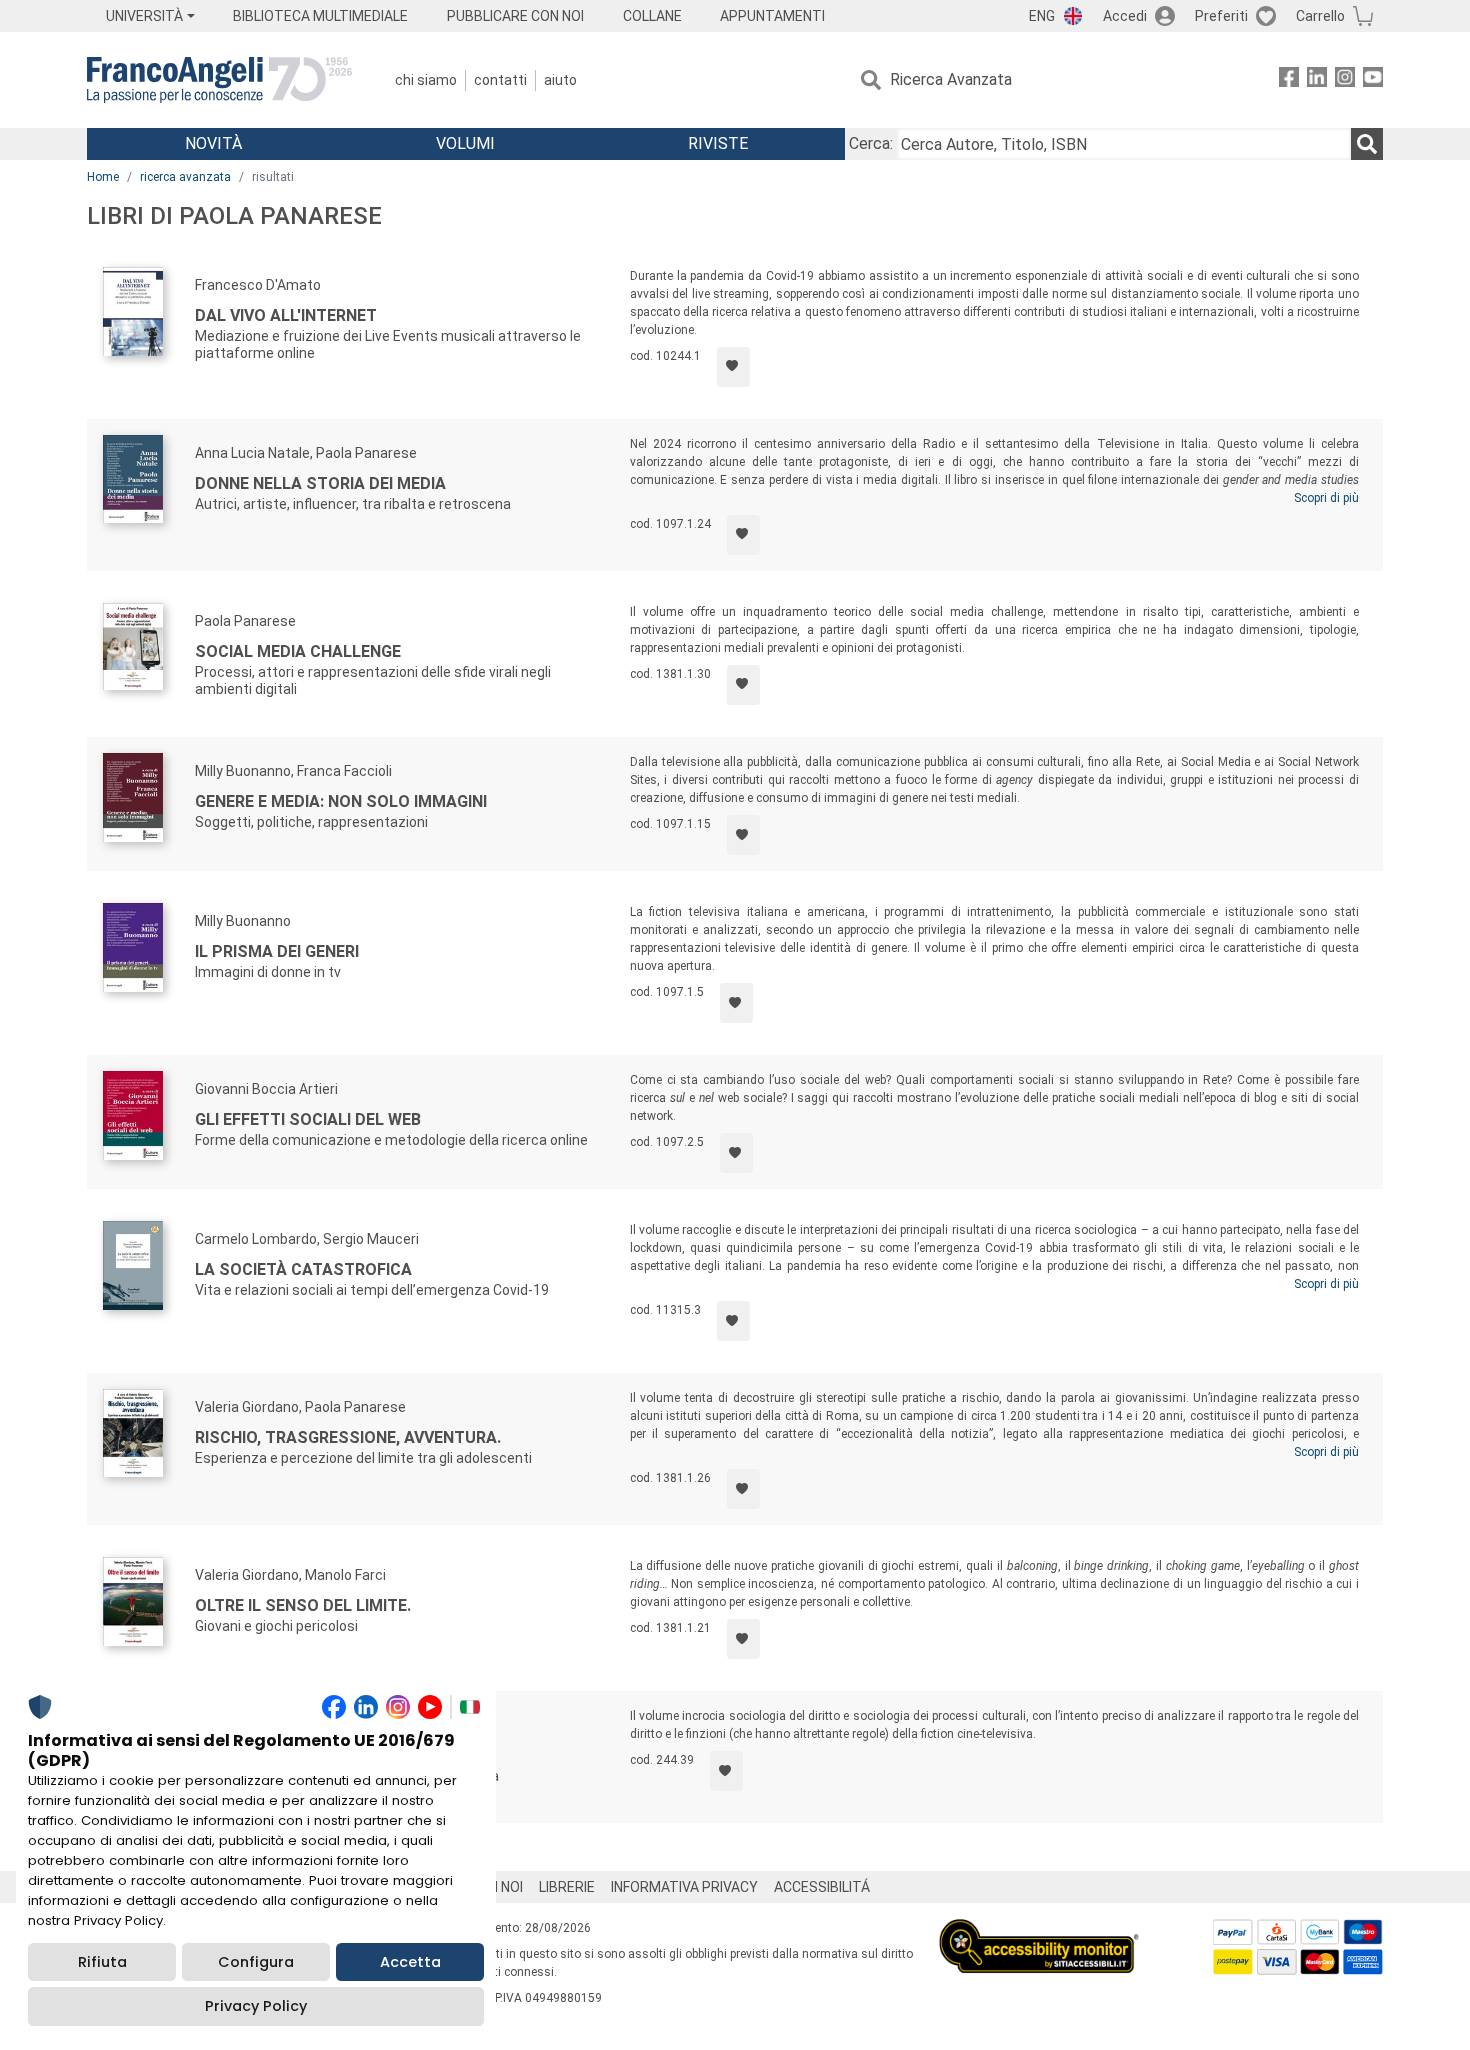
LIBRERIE (567, 1887)
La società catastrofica (303, 1269)
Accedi (1125, 16)
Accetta (410, 1962)
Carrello (1320, 16)
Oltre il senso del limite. (303, 1605)
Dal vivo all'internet (286, 315)
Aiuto (560, 80)
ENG (1042, 16)
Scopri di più (1326, 498)
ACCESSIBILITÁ (822, 1887)
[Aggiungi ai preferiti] (733, 367)
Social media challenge (298, 651)
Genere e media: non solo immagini (341, 801)
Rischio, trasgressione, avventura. (348, 1437)
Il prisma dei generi (277, 951)
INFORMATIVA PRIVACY (684, 1887)
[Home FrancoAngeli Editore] (219, 80)
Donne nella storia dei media (320, 483)
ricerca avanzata (185, 177)
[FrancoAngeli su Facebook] (1289, 80)
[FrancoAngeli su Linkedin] (1317, 80)
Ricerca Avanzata (951, 79)
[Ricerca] (1367, 144)
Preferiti (1221, 16)
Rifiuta (102, 1962)
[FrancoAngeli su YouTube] (1373, 80)
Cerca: (871, 143)
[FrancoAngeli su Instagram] (1345, 80)
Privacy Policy (256, 2006)
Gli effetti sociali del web (308, 1119)
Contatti (500, 80)
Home (103, 177)
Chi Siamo (426, 80)
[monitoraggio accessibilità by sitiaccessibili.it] (1039, 1930)
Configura (256, 1962)
